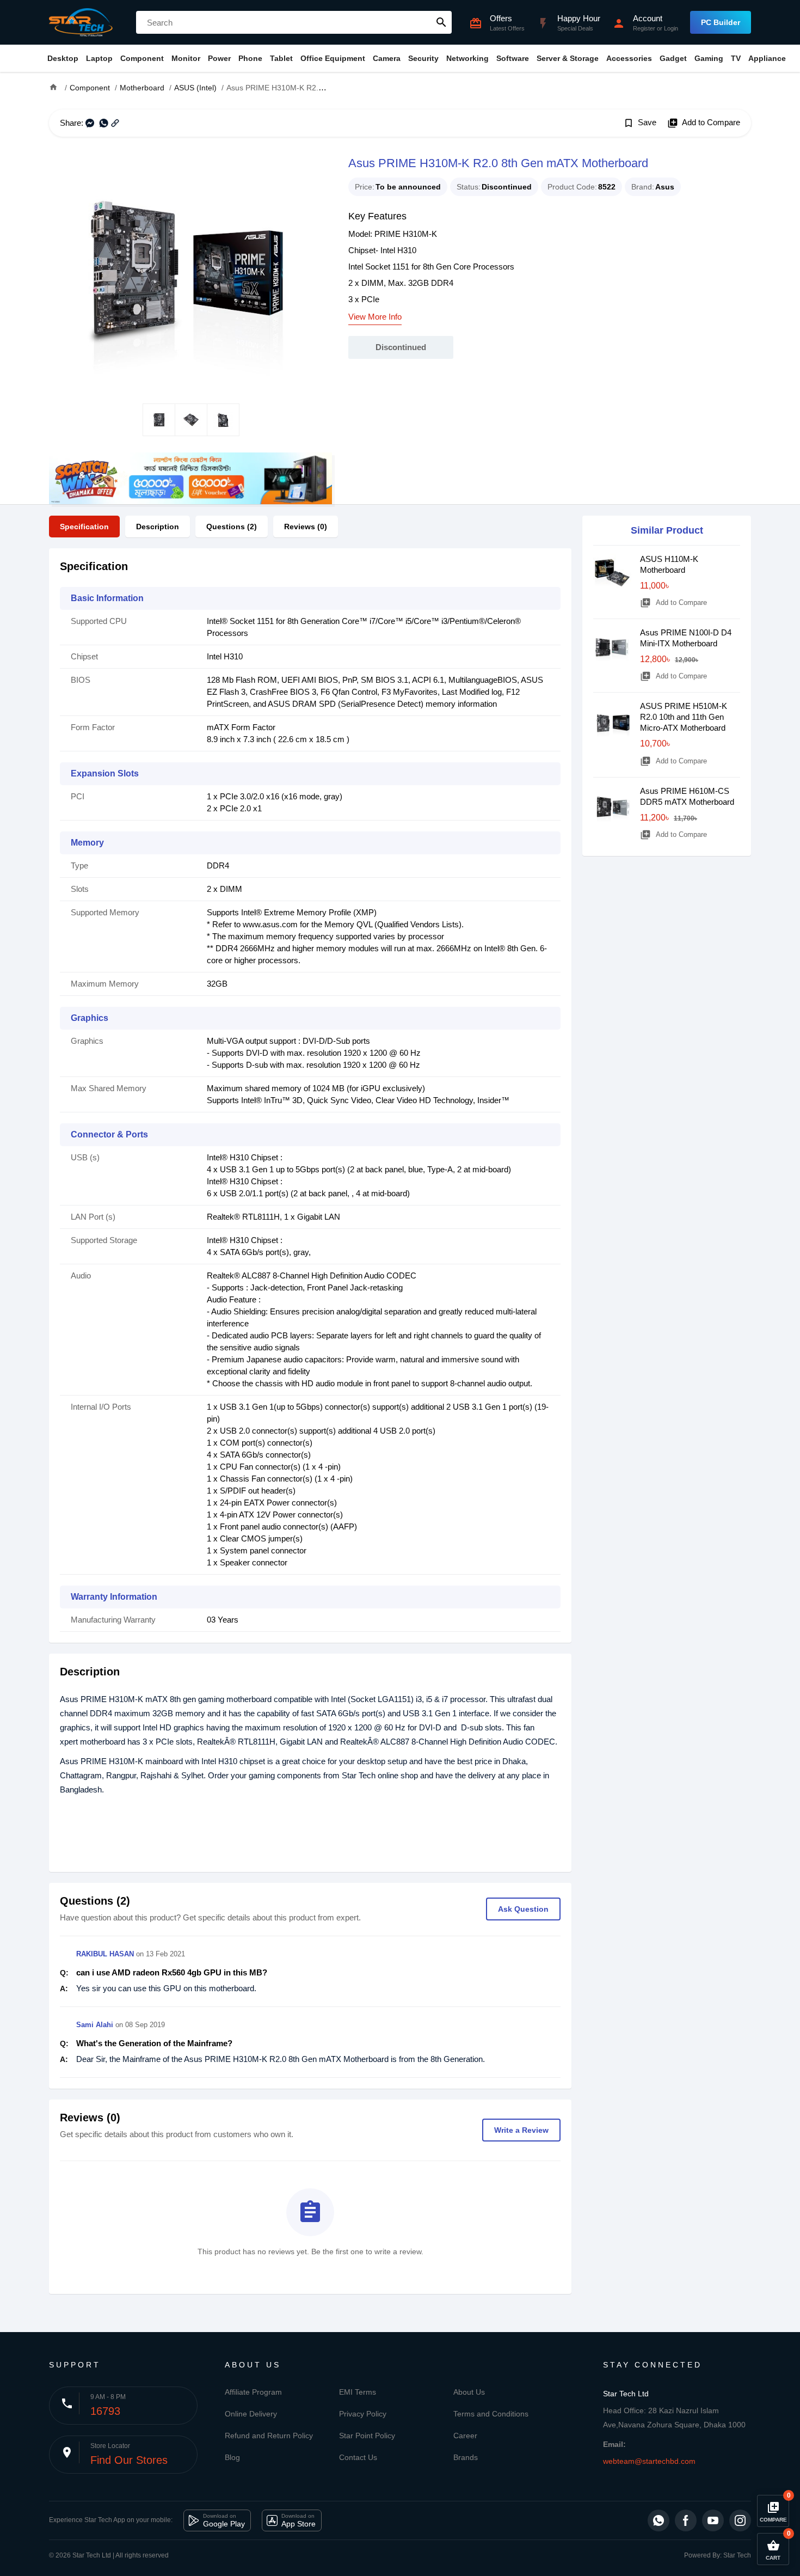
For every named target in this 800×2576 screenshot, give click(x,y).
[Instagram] (740, 2520)
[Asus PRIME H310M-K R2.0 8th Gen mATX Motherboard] (190, 270)
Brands (466, 2457)
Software (513, 58)
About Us (469, 2392)
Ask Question (523, 1909)
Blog (232, 2457)
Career (465, 2436)
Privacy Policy (363, 2414)
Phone (250, 58)
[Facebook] (686, 2520)
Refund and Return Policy (269, 2436)
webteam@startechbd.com (649, 2461)
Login (671, 28)
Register (644, 28)
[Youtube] (713, 2520)
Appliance (767, 58)
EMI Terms (358, 2392)
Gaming (709, 58)
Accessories (629, 58)
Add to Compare (704, 123)
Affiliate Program (253, 2392)
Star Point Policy (367, 2436)
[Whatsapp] (659, 2520)
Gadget (673, 58)
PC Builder (721, 22)
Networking (467, 58)
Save (640, 123)
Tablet (281, 58)
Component (142, 58)
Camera (387, 58)
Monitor (186, 58)
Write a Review (521, 2130)
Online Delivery (251, 2414)
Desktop (63, 58)
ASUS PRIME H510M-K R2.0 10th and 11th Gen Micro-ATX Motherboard (684, 717)
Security (423, 58)
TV (736, 58)
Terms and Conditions (491, 2414)
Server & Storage (568, 58)
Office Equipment (333, 58)
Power (219, 58)
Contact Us (358, 2457)
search (441, 22)
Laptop (99, 58)
